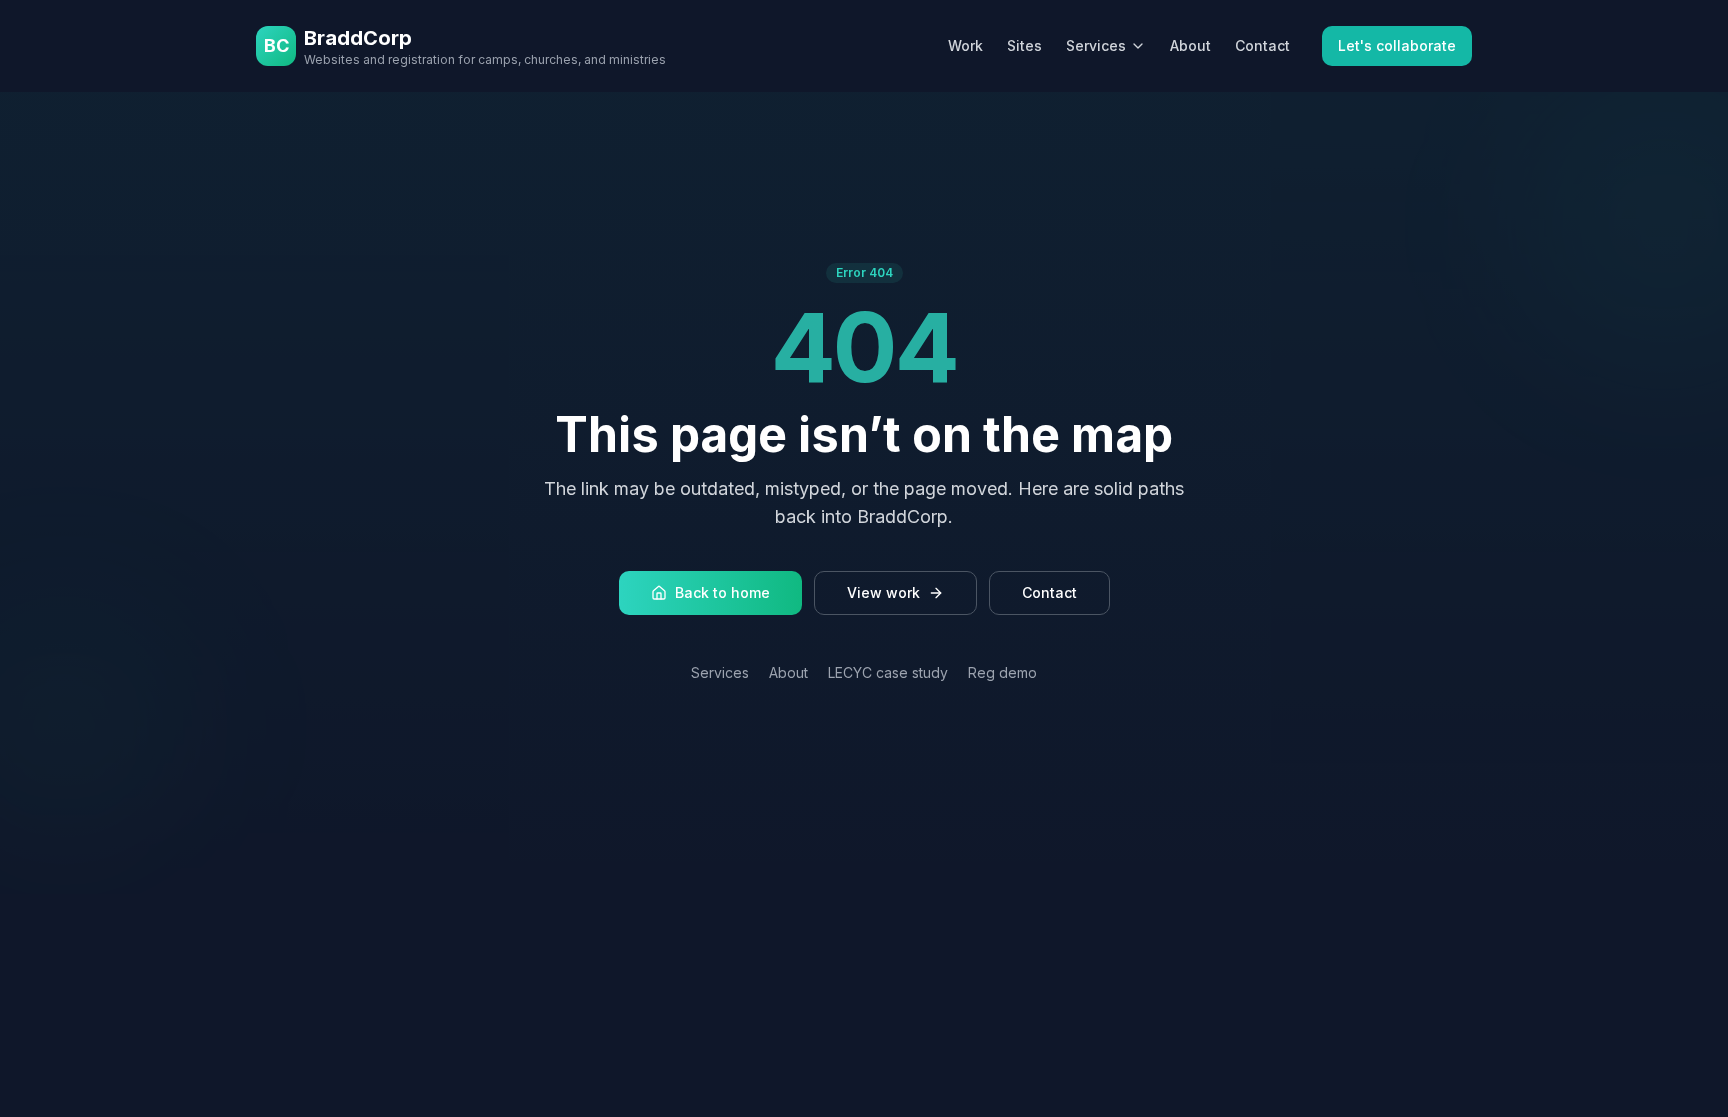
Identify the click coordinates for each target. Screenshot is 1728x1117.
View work (883, 592)
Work (965, 45)
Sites (1024, 45)
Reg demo (1002, 672)
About (1190, 45)
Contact (1262, 45)
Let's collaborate (1397, 45)
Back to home (722, 592)
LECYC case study (888, 672)
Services (1096, 45)
